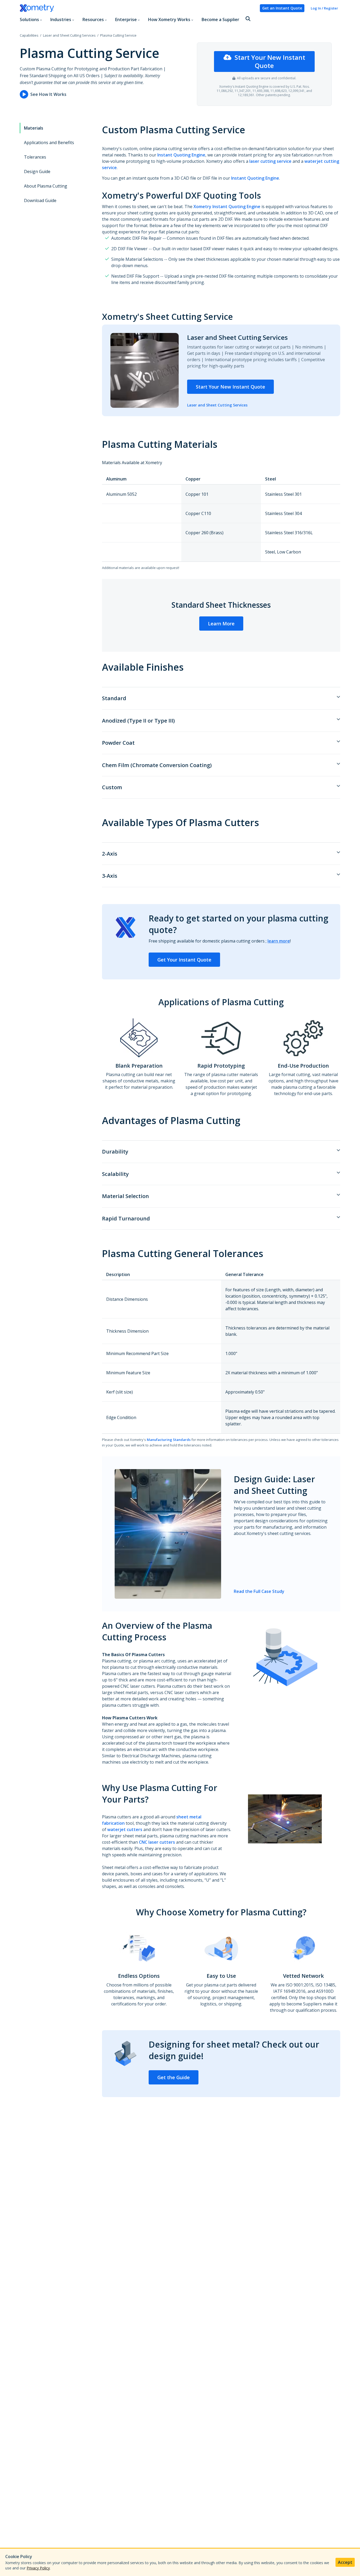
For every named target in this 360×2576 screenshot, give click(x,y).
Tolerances (35, 157)
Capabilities (29, 35)
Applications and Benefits (49, 143)
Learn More (221, 624)
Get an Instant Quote (282, 8)
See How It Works (48, 94)
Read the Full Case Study (259, 1591)
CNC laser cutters (157, 1842)
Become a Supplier (220, 19)
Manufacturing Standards (169, 1440)
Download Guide (40, 200)
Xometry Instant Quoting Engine (227, 207)
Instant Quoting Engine (181, 155)
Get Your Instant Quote (184, 960)
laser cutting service (270, 161)
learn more (279, 941)
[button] (248, 19)
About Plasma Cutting (46, 186)
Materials (34, 128)
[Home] (138, 8)
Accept (345, 2562)
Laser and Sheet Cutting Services (69, 35)
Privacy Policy (38, 2568)
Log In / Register (324, 8)
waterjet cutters (125, 1829)
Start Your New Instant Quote (270, 62)
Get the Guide (174, 2077)
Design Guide (37, 171)
